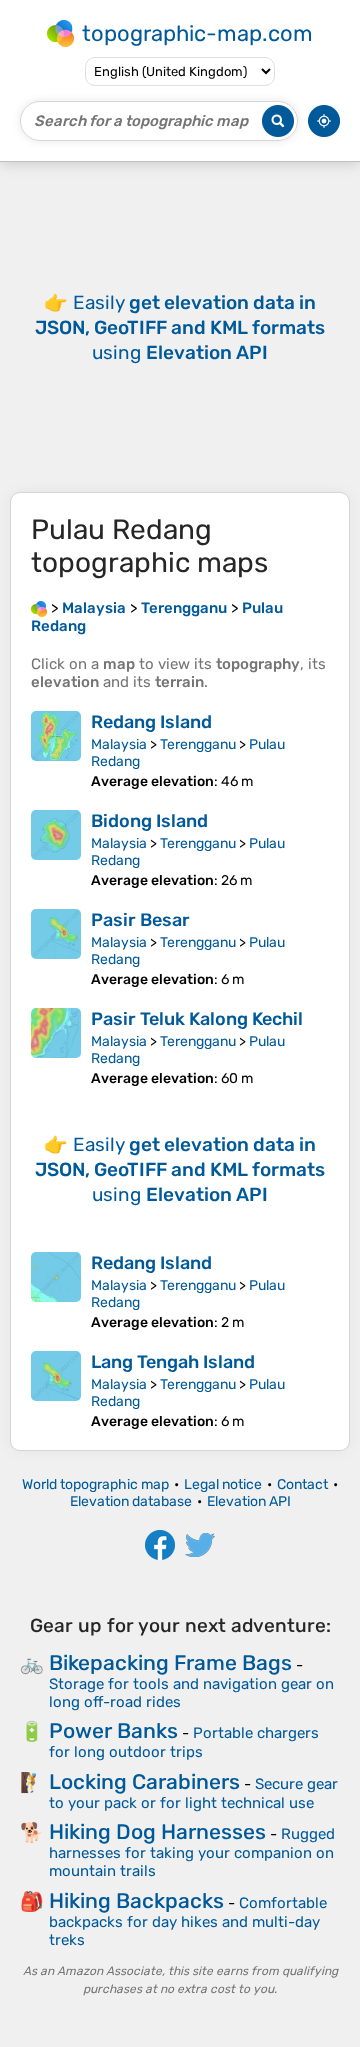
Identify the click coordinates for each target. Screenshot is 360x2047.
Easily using (180, 327)
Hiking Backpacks (136, 1900)
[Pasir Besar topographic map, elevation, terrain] (56, 948)
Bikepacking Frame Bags (170, 1662)
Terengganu (198, 744)
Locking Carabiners (144, 1781)
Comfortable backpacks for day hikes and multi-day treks (188, 1921)
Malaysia (119, 744)
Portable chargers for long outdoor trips (184, 1742)
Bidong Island (149, 821)
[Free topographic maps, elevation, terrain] (39, 608)
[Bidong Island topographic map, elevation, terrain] (56, 849)
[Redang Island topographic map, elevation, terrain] (56, 750)
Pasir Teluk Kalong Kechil (197, 1019)
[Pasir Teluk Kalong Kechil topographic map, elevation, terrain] (56, 1047)
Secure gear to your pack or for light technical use (193, 1793)
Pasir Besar (140, 920)
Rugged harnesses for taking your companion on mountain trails (192, 1852)
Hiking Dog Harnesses (157, 1831)
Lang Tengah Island (173, 1362)
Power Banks (113, 1730)
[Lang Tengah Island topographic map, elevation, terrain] (56, 1390)
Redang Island (151, 722)
